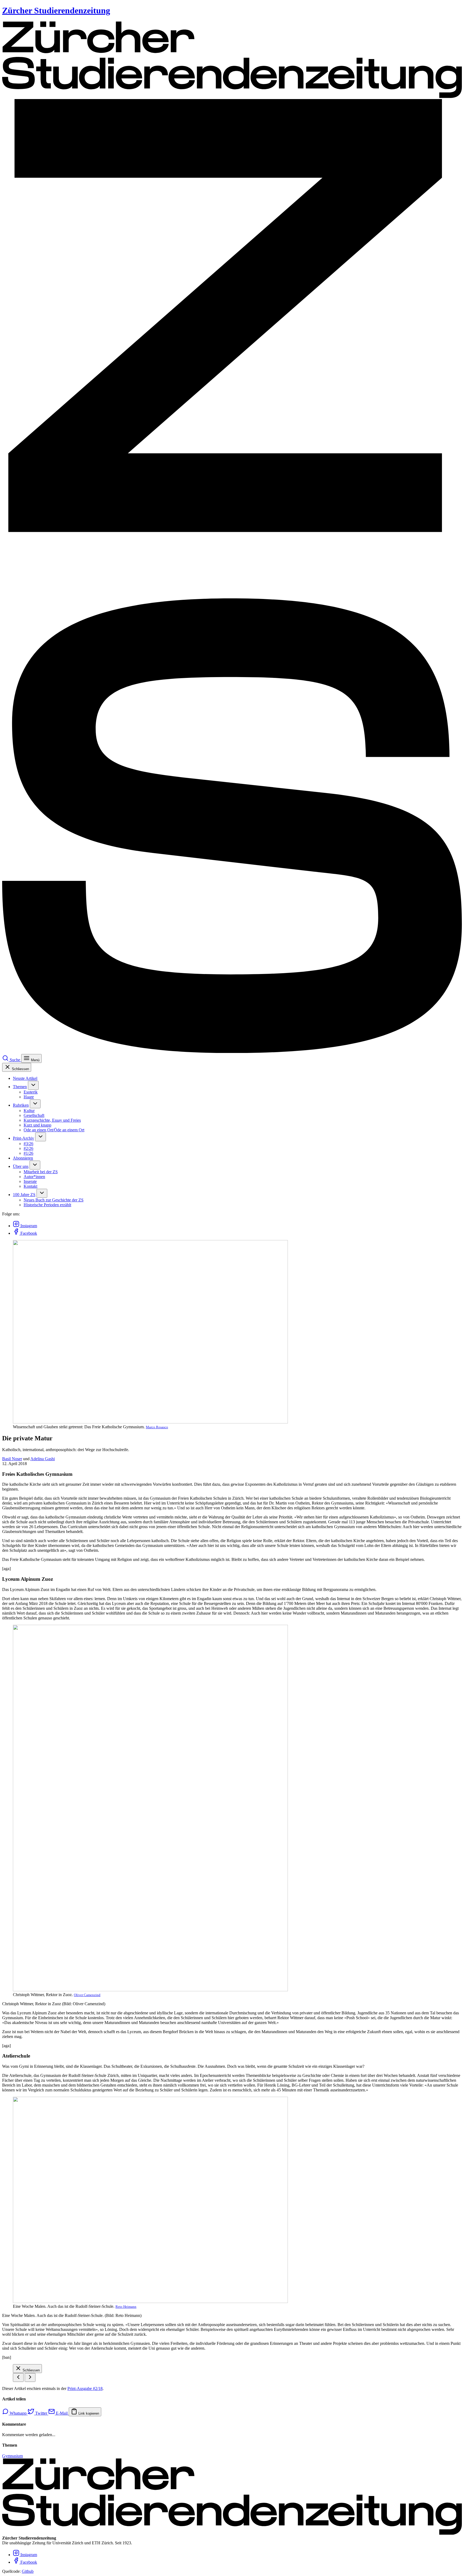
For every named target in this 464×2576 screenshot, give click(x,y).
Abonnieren (23, 1158)
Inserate (30, 1181)
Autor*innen (34, 1177)
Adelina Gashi (43, 1459)
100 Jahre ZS (24, 1195)
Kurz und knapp (37, 1125)
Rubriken (21, 1105)
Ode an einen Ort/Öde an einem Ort (54, 1130)
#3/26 (28, 1144)
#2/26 (28, 1148)
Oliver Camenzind (87, 1995)
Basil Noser (12, 1459)
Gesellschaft (34, 1115)
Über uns (21, 1166)
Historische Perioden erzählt (47, 1205)
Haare (29, 1097)
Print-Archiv (23, 1138)
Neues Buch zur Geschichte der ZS (54, 1200)
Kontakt (30, 1186)
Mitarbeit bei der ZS (41, 1172)
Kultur (29, 1111)
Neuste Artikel (25, 1078)
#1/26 (28, 1153)
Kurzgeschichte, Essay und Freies (52, 1120)
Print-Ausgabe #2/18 (85, 2388)
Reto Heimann (126, 2307)
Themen (20, 1087)
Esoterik (31, 1092)
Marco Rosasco (157, 1427)
